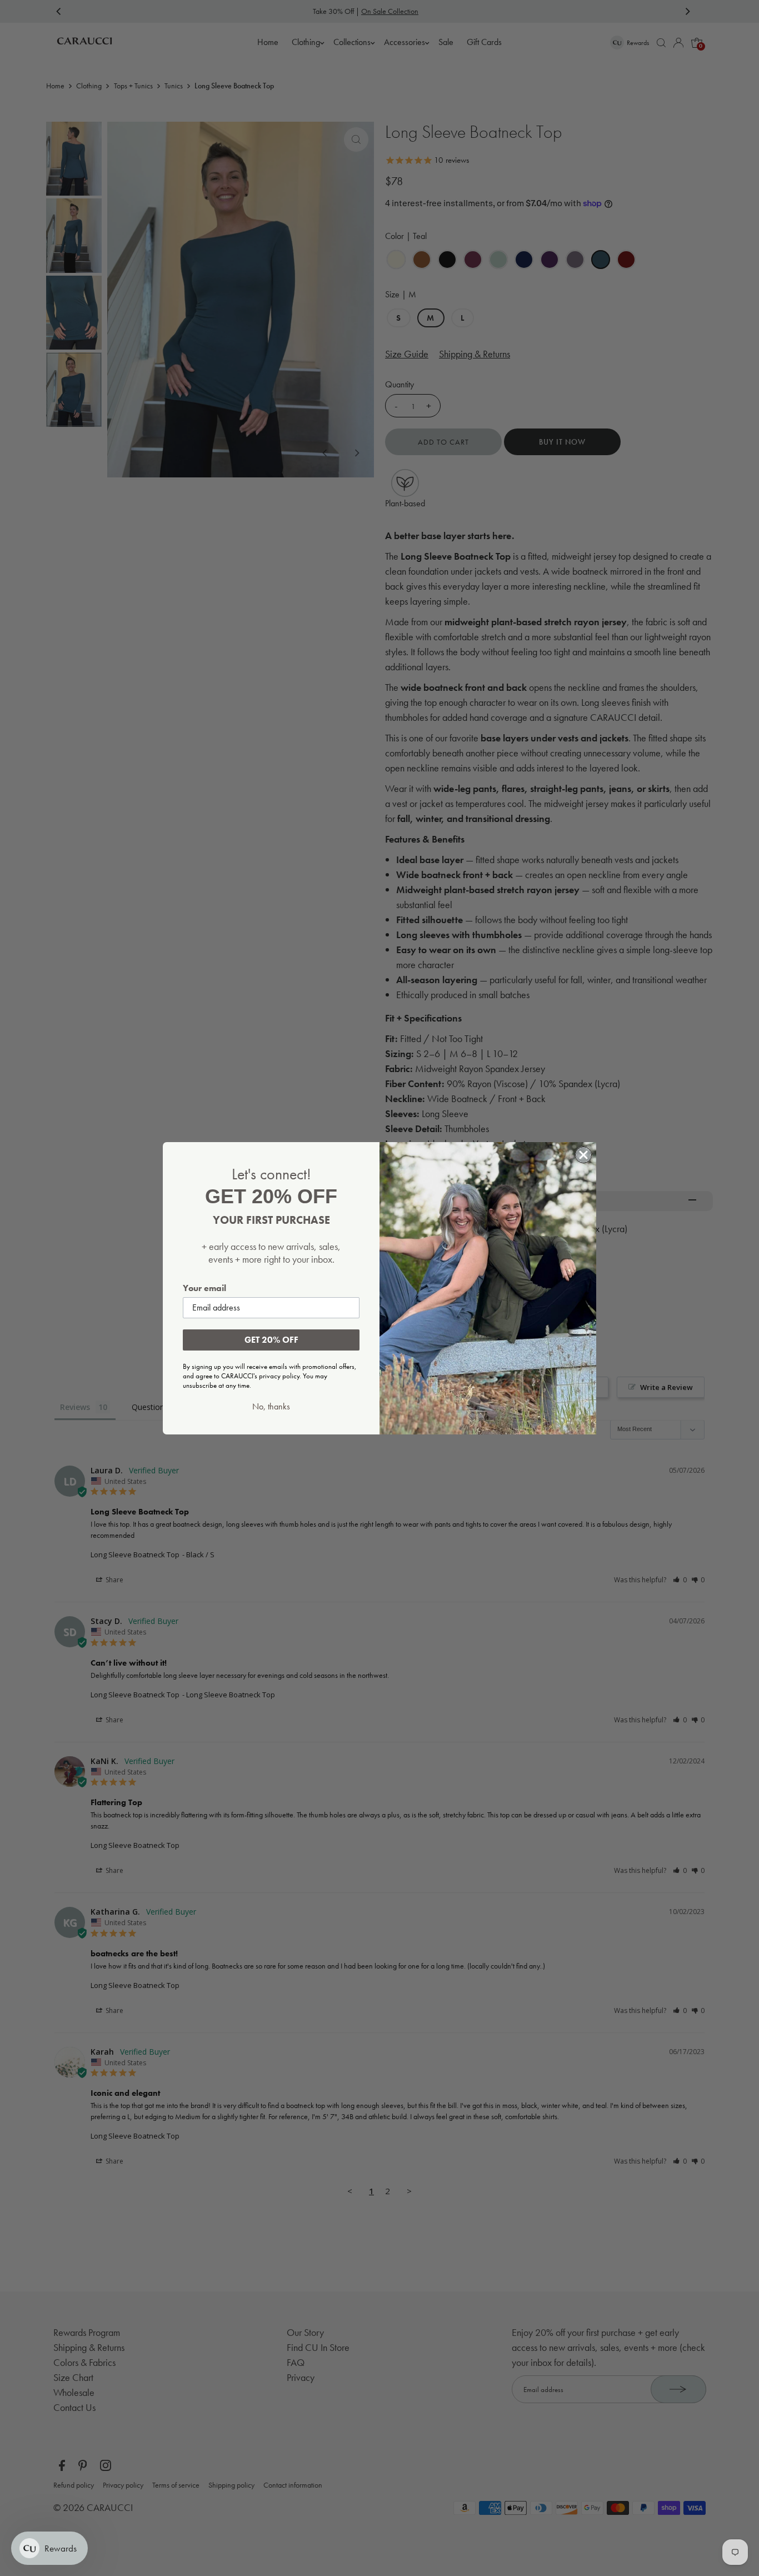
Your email (204, 1288)
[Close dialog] (583, 1155)
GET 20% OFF (271, 1340)
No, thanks (271, 1407)
